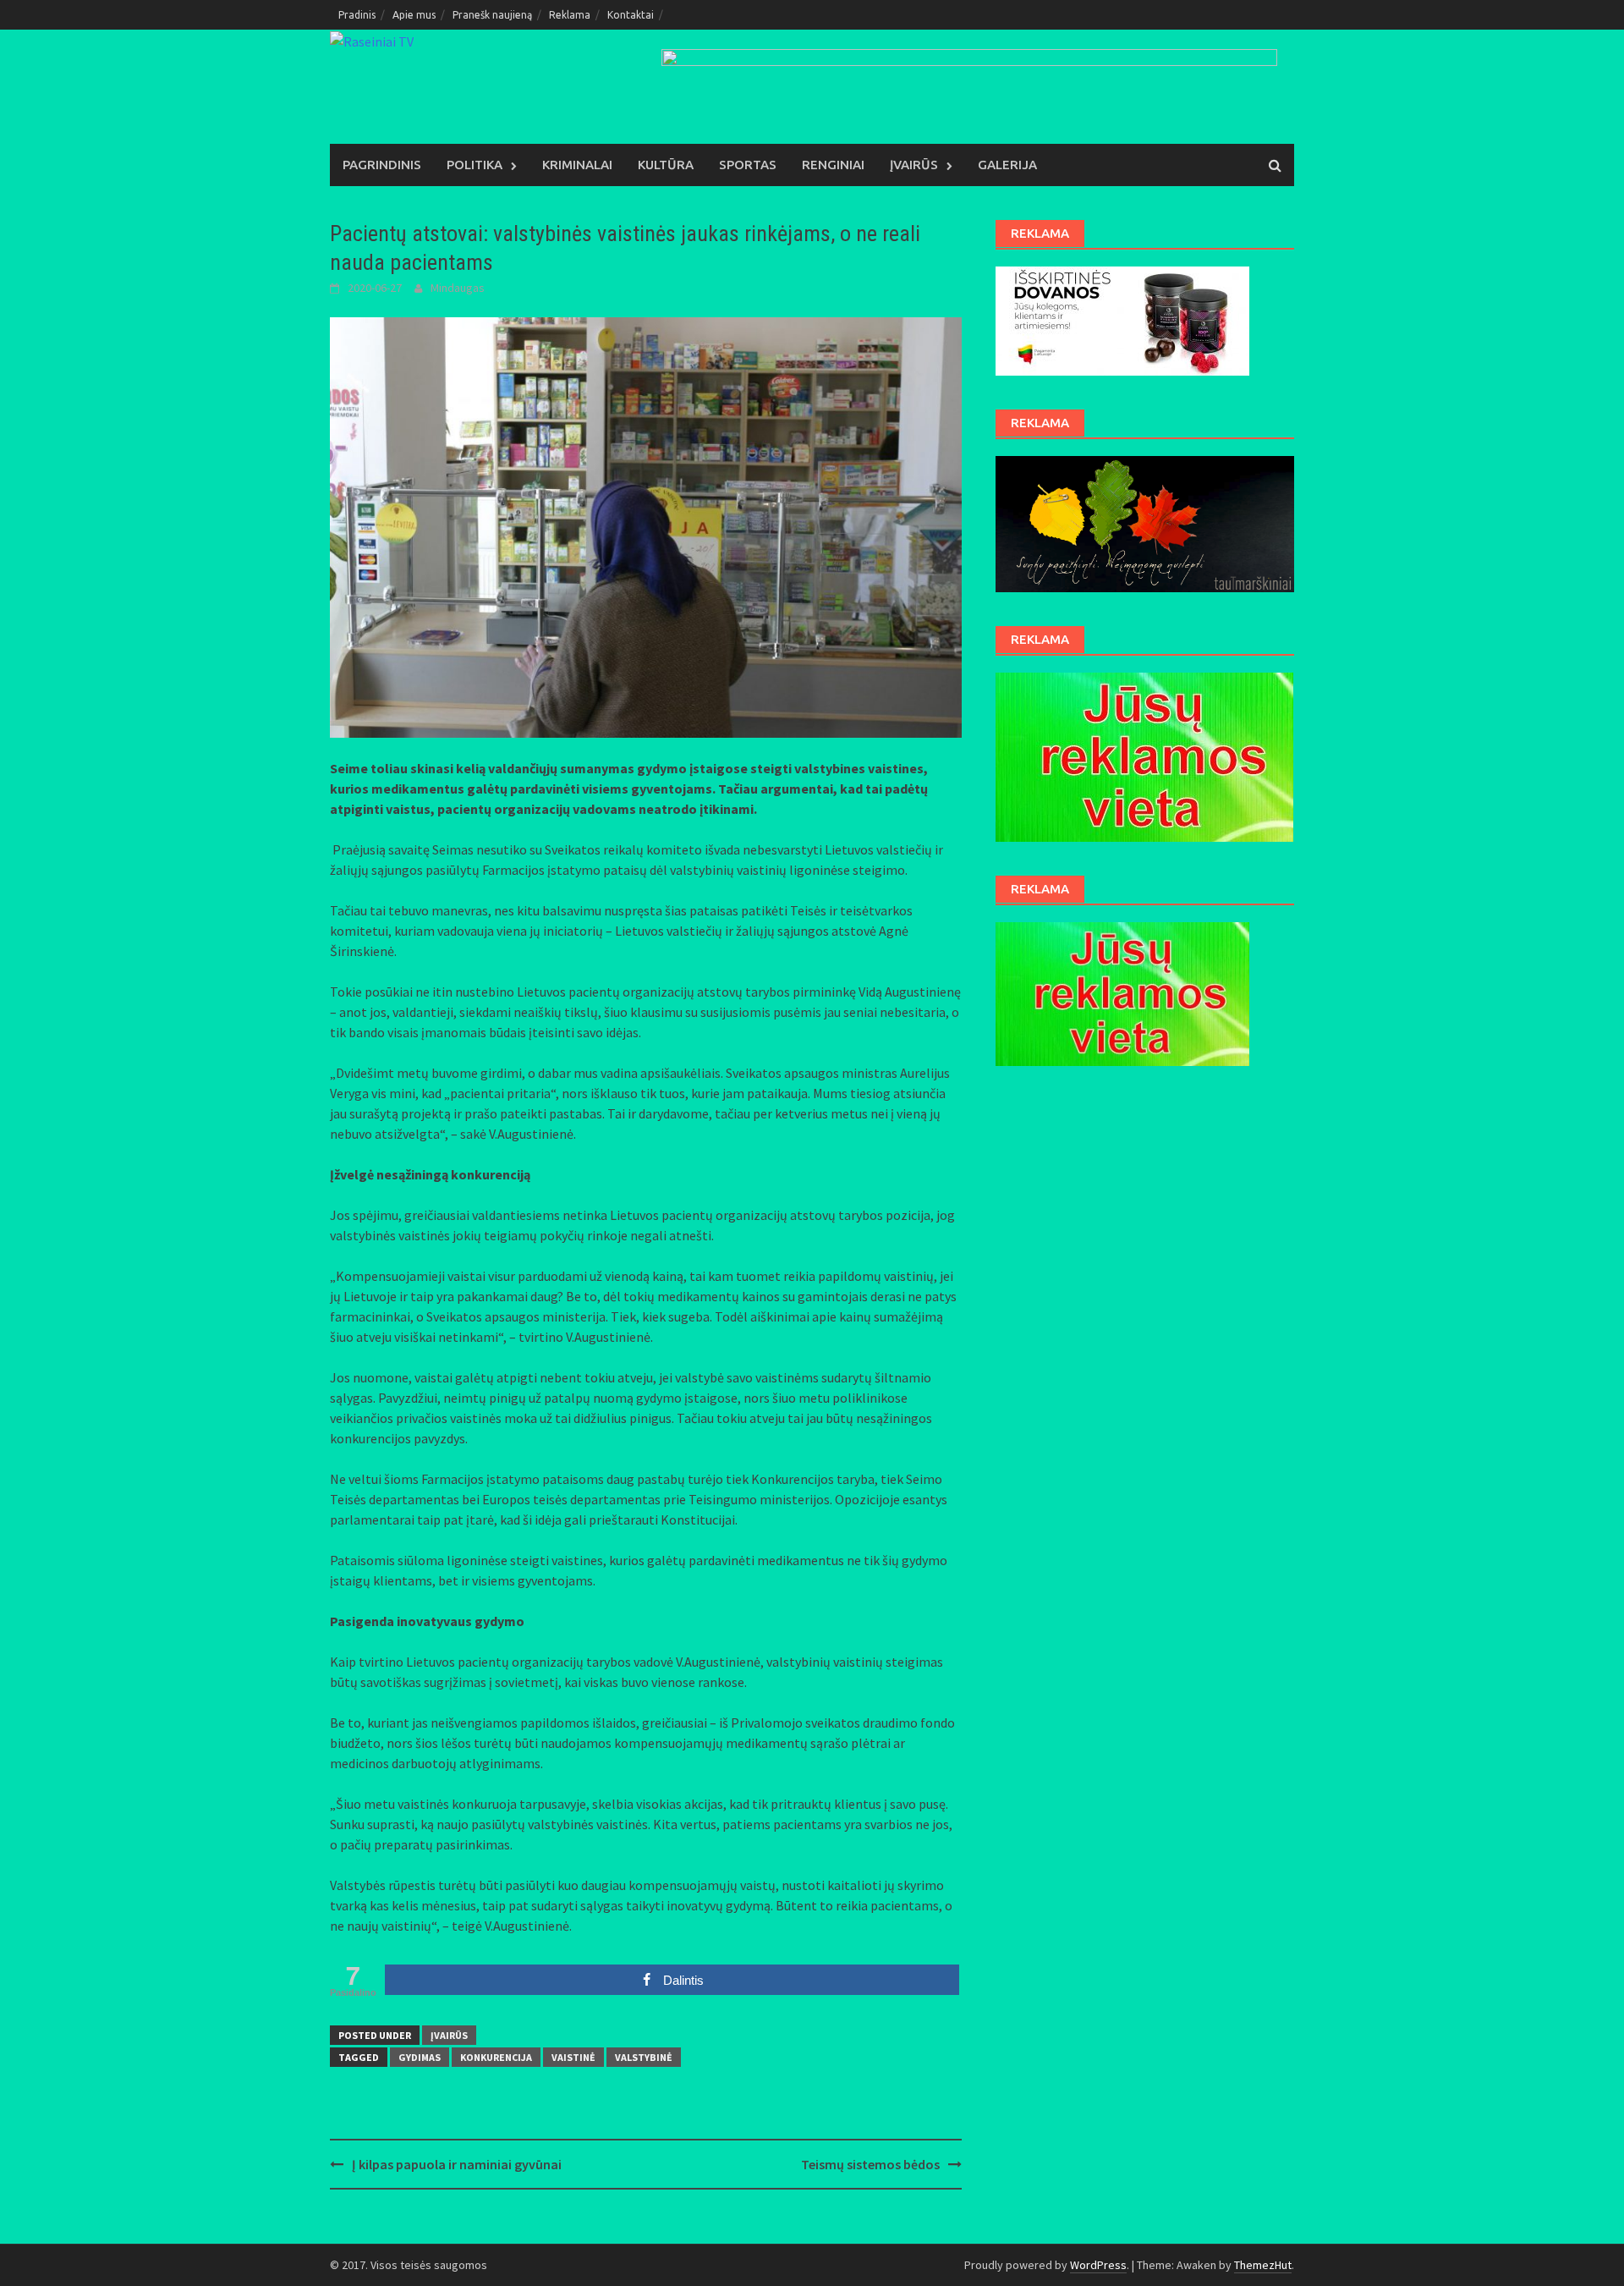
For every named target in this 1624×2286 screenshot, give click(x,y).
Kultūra (666, 165)
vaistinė (573, 2057)
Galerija (1007, 165)
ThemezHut (1263, 2265)
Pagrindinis (382, 165)
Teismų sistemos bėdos (870, 2164)
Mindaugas (458, 288)
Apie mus (414, 15)
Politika (475, 165)
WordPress (1098, 2265)
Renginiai (833, 165)
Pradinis (357, 15)
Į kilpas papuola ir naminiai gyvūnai (457, 2164)
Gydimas (420, 2057)
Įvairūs (914, 165)
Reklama (570, 15)
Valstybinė (644, 2057)
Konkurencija (496, 2057)
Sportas (748, 165)
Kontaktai (631, 15)
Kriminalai (577, 165)
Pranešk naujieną (492, 15)
